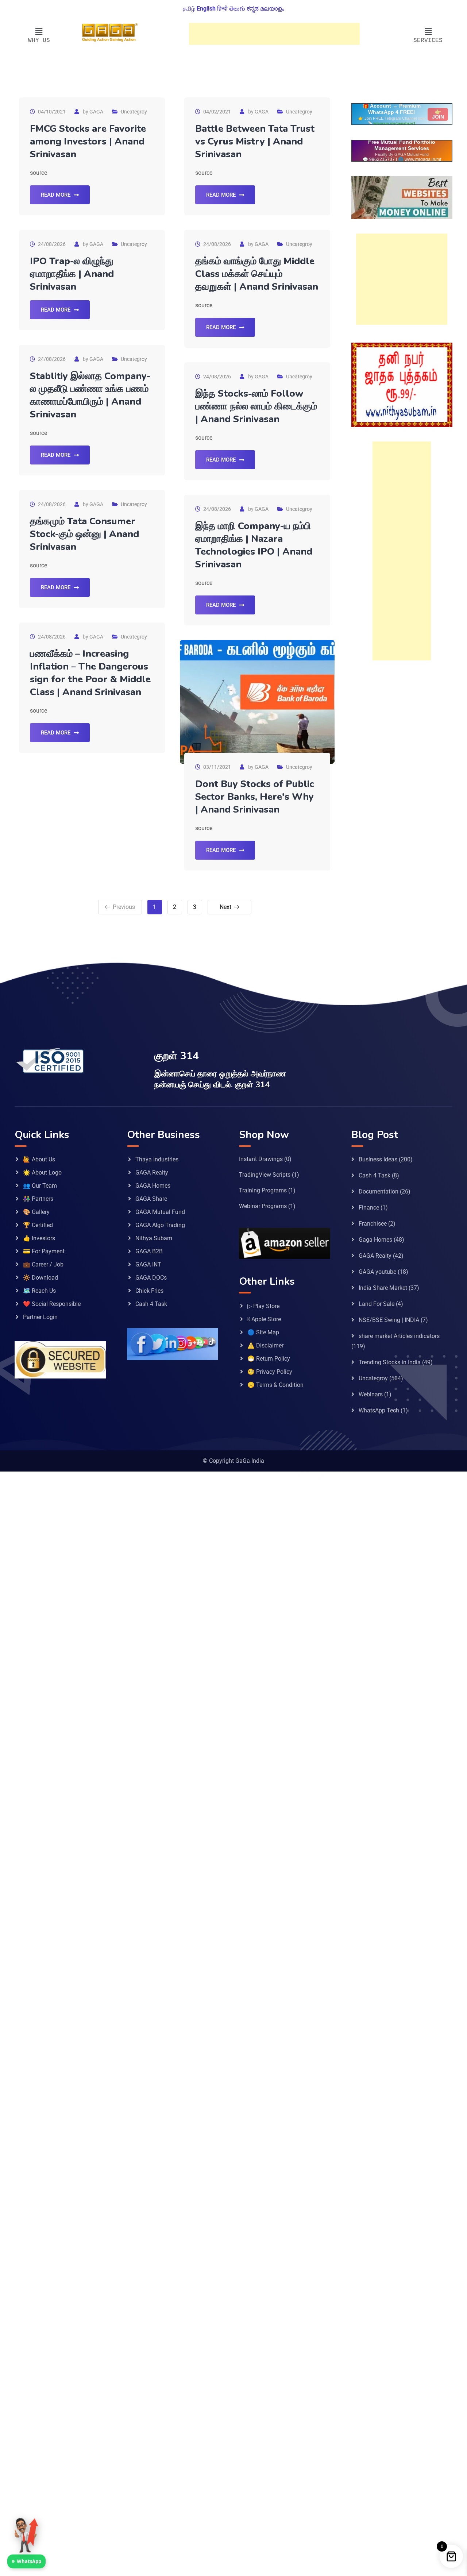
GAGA (96, 112)
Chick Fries (149, 1291)
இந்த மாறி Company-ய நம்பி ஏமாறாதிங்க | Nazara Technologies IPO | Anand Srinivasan (254, 545)
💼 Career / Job (43, 1264)
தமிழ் (189, 9)
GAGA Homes (153, 1186)
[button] (39, 32)
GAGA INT (148, 1264)
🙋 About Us (39, 1159)
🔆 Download (40, 1278)
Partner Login (40, 1317)
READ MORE (56, 195)
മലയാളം (272, 9)
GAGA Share (151, 1199)
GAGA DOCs (151, 1278)
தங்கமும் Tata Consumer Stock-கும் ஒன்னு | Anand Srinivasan (84, 534)
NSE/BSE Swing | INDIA (389, 1320)
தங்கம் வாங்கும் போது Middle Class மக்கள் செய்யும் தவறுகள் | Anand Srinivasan (257, 274)
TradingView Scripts (265, 1175)
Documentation (379, 1191)
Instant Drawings (261, 1159)
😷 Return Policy (269, 1359)
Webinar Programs (263, 1206)
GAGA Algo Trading (160, 1225)
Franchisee (373, 1224)
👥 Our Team (40, 1186)
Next (225, 907)
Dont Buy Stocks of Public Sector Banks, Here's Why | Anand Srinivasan (254, 797)
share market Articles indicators (399, 1336)
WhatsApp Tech (379, 1410)
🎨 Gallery (36, 1212)
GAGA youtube (377, 1272)
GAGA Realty (152, 1173)
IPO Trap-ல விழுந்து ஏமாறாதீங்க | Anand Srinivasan (72, 274)
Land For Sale (377, 1304)
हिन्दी (222, 9)
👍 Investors (39, 1238)
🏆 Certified (38, 1225)
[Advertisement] (274, 34)
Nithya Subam (154, 1238)
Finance (369, 1208)
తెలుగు (237, 9)
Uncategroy (134, 112)
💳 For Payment (44, 1251)
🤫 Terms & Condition (275, 1385)
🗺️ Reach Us (39, 1291)
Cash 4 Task (151, 1304)
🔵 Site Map (263, 1332)
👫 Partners (38, 1199)
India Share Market (383, 1288)
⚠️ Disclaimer (265, 1345)
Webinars (371, 1394)
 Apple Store (264, 1319)
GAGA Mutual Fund (160, 1212)
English (206, 9)
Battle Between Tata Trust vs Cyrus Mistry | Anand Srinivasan (255, 141)
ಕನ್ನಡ (253, 9)
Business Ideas (378, 1159)
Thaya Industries (157, 1159)
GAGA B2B (149, 1251)
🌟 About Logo (42, 1173)
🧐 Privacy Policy (270, 1372)
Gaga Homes (375, 1240)
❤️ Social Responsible (52, 1304)
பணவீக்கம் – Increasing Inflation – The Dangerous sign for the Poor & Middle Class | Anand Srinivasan (90, 673)
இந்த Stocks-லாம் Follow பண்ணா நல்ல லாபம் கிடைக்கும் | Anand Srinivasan (256, 406)
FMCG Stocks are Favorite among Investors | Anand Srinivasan (88, 141)
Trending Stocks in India (390, 1362)
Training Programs (263, 1190)
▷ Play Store (263, 1306)
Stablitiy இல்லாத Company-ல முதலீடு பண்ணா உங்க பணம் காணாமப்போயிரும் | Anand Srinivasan (90, 395)
